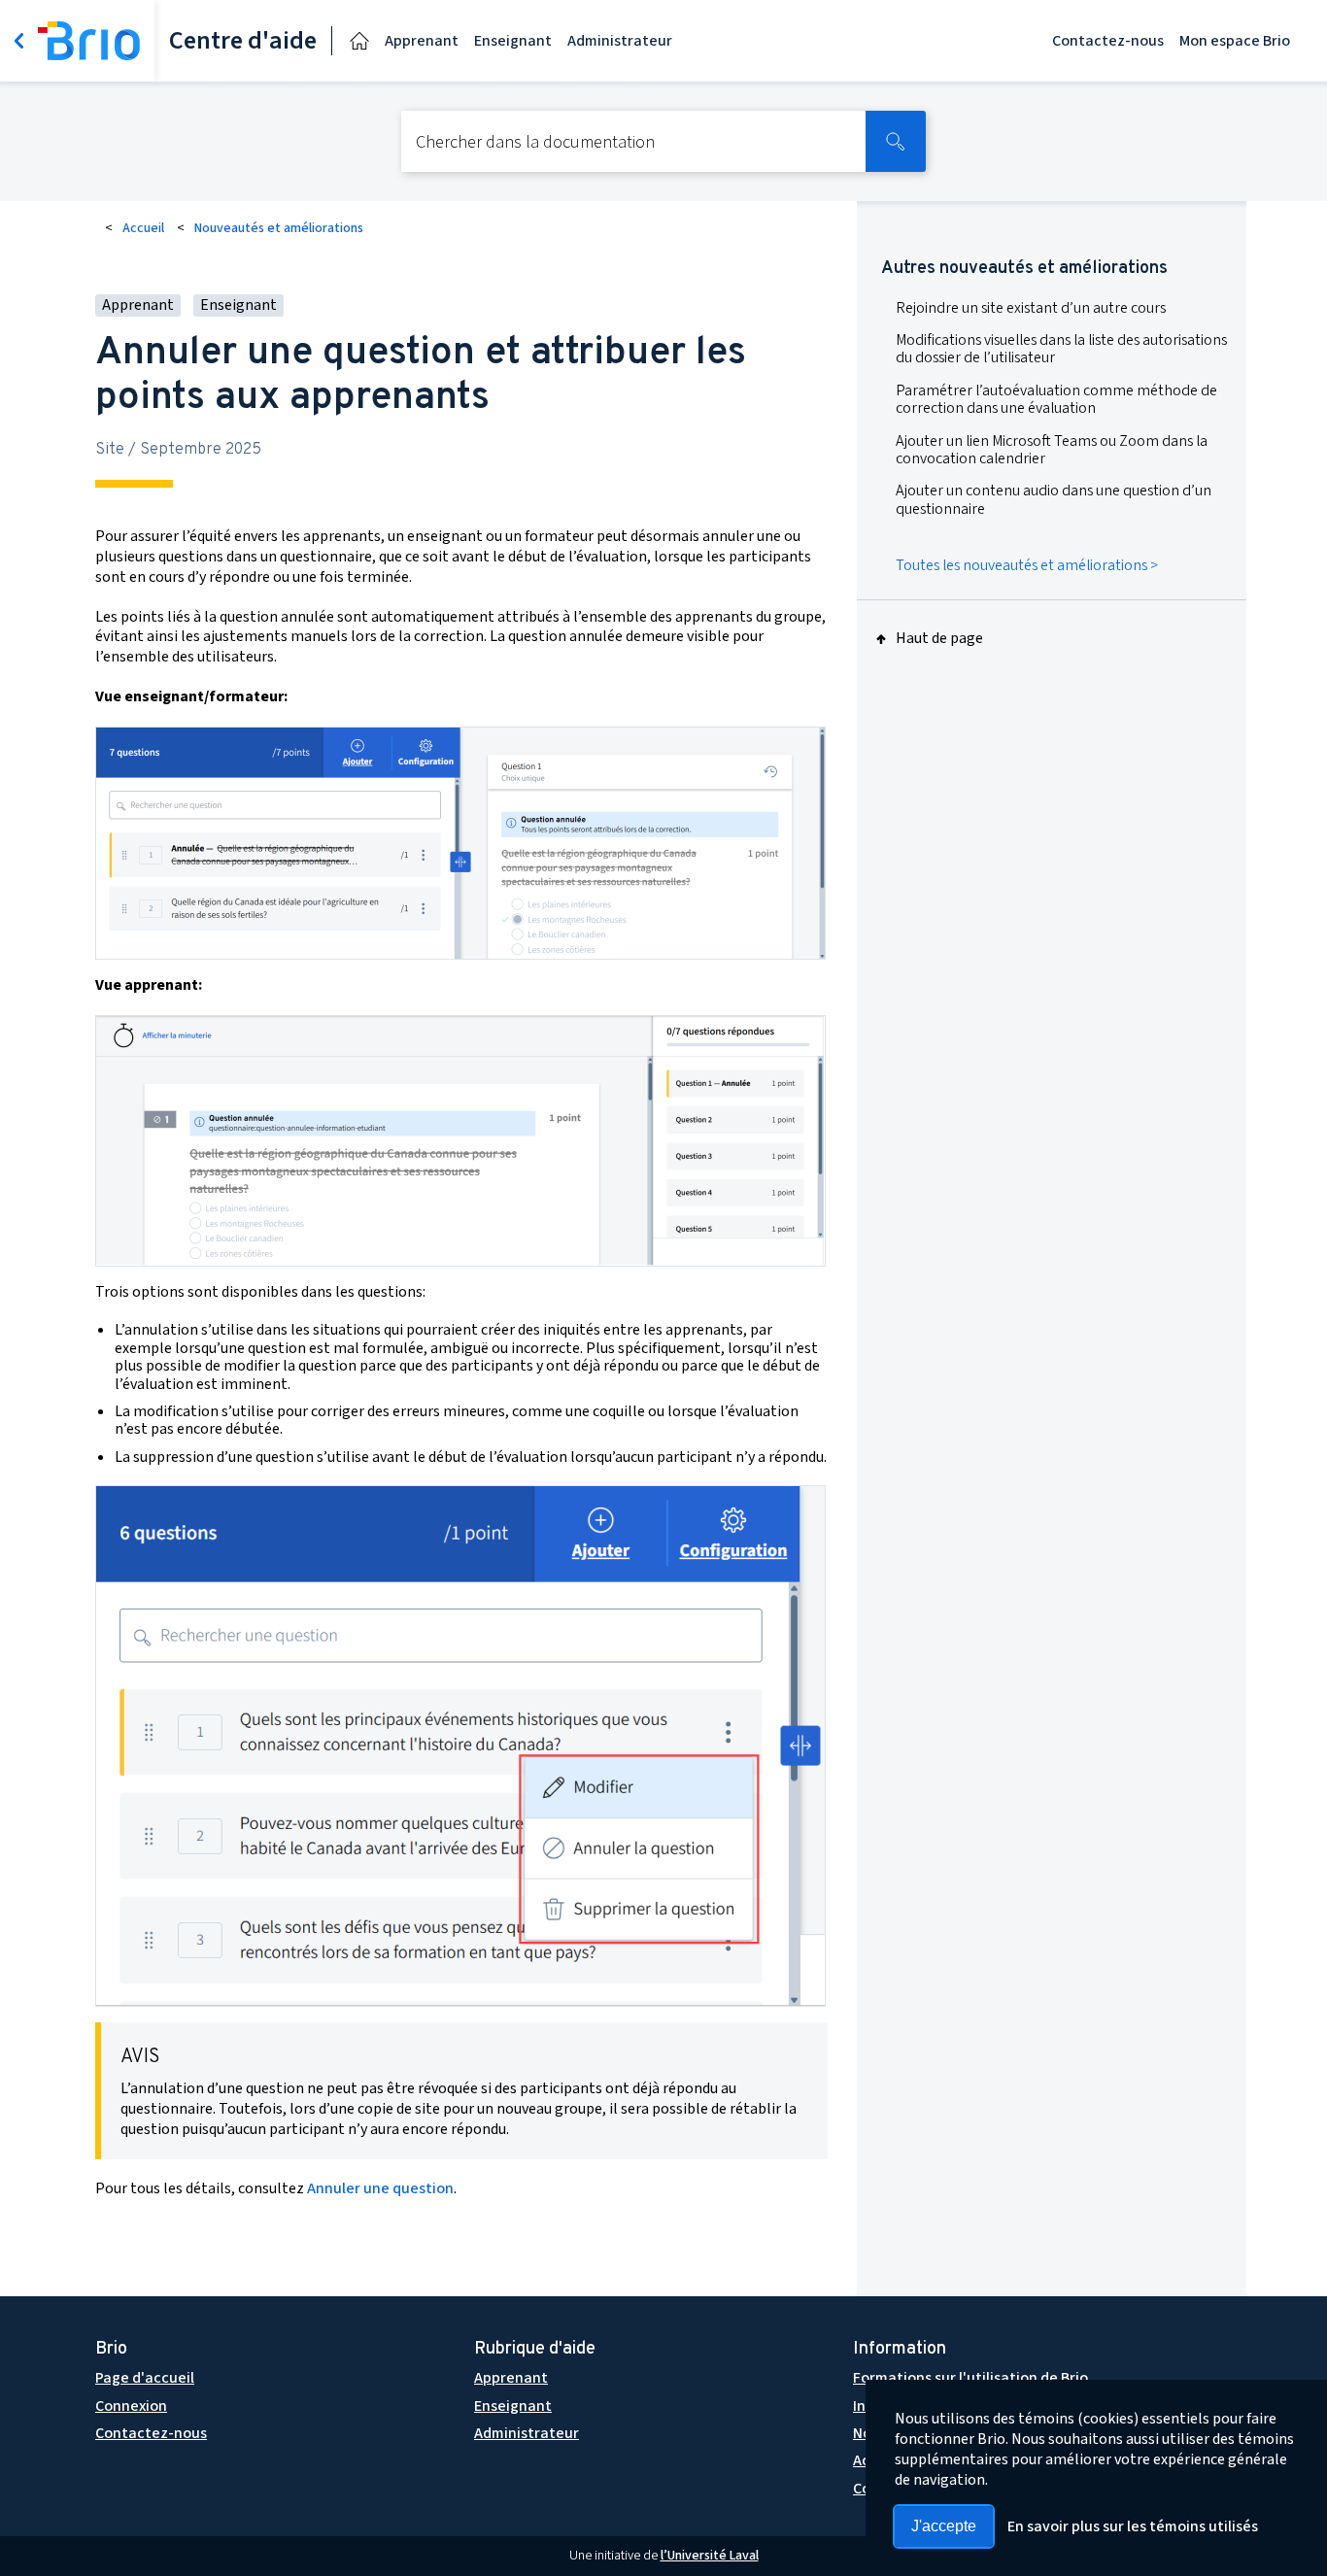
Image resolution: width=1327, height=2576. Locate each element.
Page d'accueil (145, 2378)
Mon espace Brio (1235, 41)
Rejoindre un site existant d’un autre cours (1031, 308)
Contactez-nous (1108, 41)
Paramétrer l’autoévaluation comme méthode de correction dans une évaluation (1056, 399)
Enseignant (513, 41)
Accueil (143, 228)
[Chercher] (896, 141)
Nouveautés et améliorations (279, 228)
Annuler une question (380, 2188)
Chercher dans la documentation (535, 143)
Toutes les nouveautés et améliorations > (1027, 565)
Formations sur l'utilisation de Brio (970, 2378)
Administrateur (620, 41)
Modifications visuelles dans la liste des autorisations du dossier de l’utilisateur (1061, 349)
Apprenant (422, 41)
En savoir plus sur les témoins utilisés (1133, 2526)
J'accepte (944, 2526)
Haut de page (939, 639)
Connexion (131, 2406)
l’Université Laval (710, 2556)
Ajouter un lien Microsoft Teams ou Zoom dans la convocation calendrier (1052, 450)
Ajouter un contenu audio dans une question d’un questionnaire (1054, 499)
